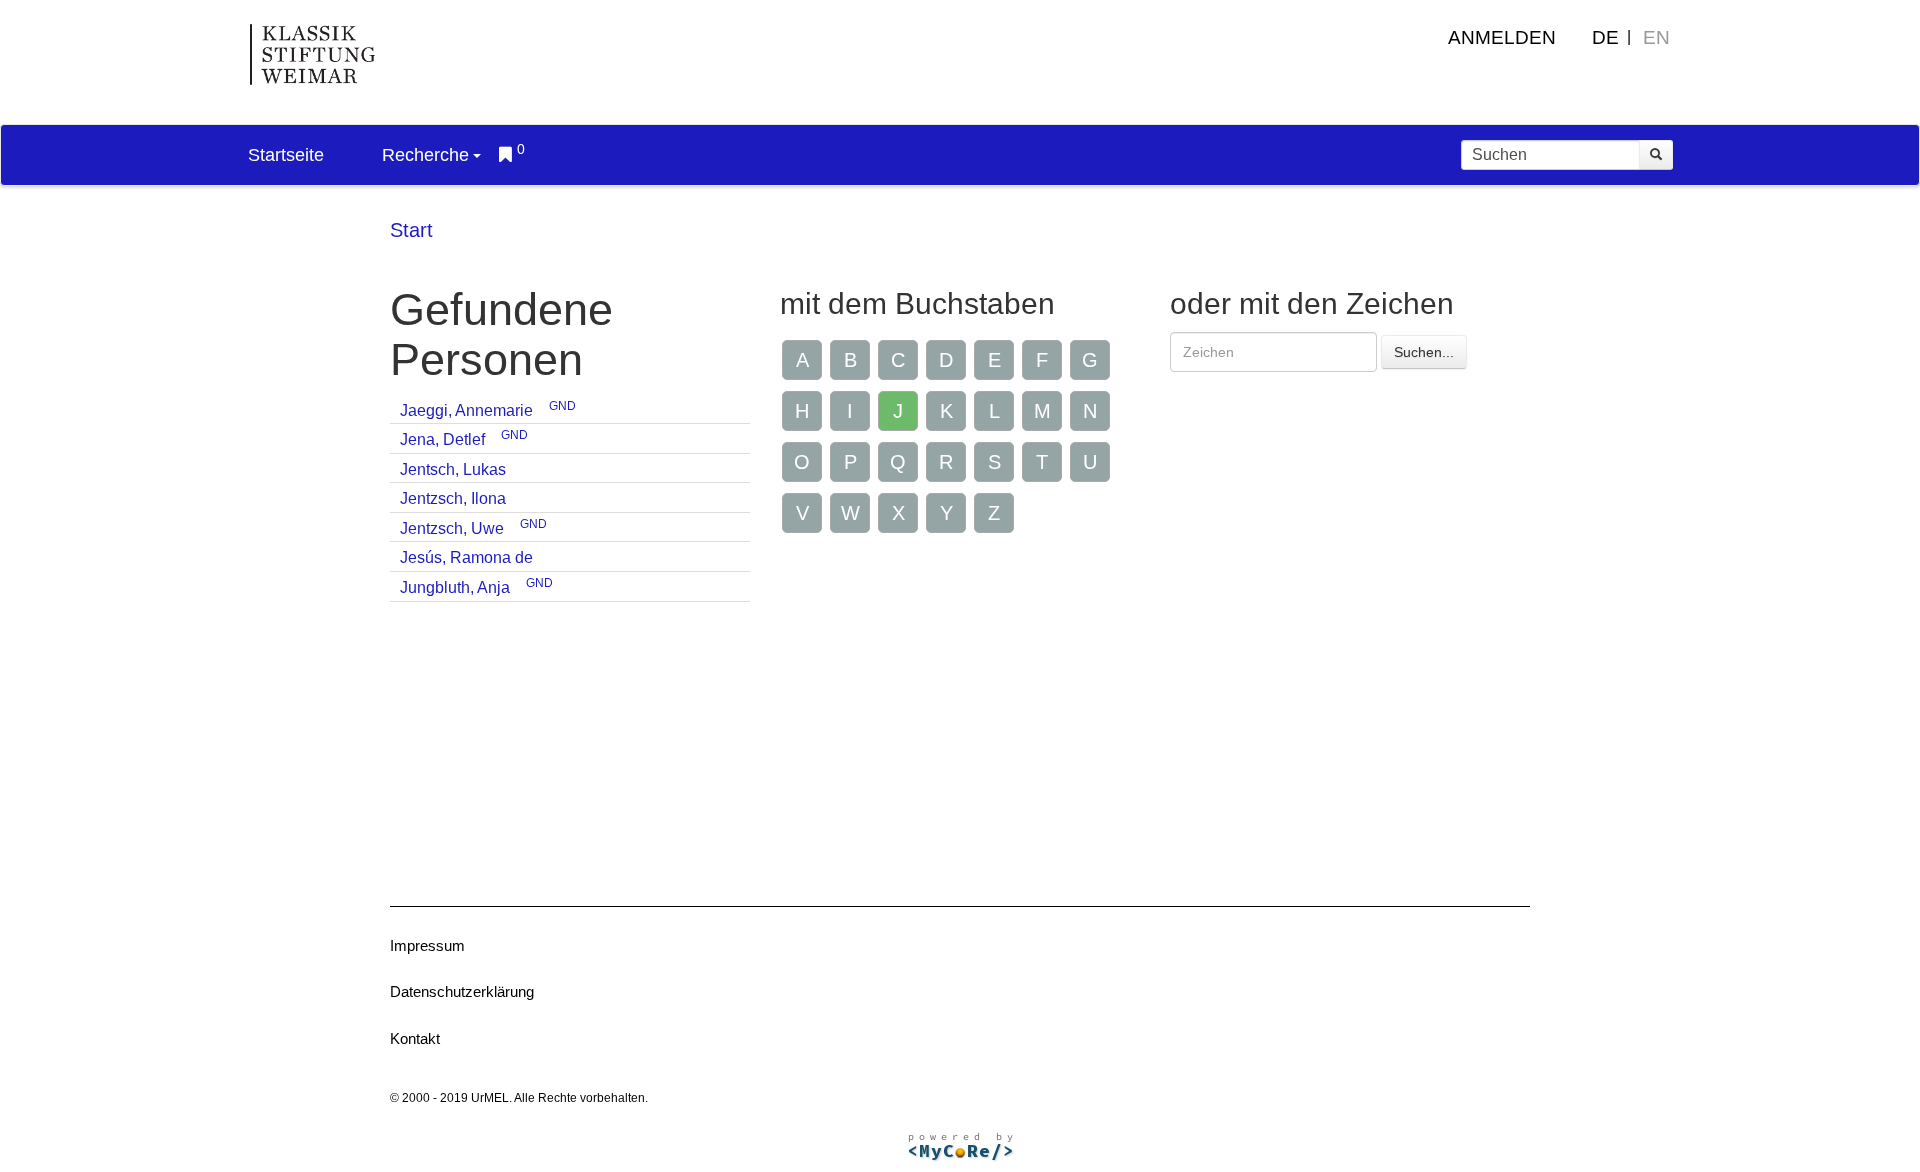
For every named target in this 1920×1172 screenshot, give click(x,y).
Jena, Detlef (442, 439)
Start (411, 230)
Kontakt (415, 1038)
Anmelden (1502, 37)
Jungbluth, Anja (455, 587)
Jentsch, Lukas (453, 469)
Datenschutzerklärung (462, 991)
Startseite (286, 155)
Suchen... (1424, 352)
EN (1656, 37)
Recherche (425, 155)
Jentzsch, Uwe (452, 528)
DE (1605, 37)
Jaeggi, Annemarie (466, 410)
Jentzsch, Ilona (453, 498)
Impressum (427, 945)
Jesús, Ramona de (466, 557)
